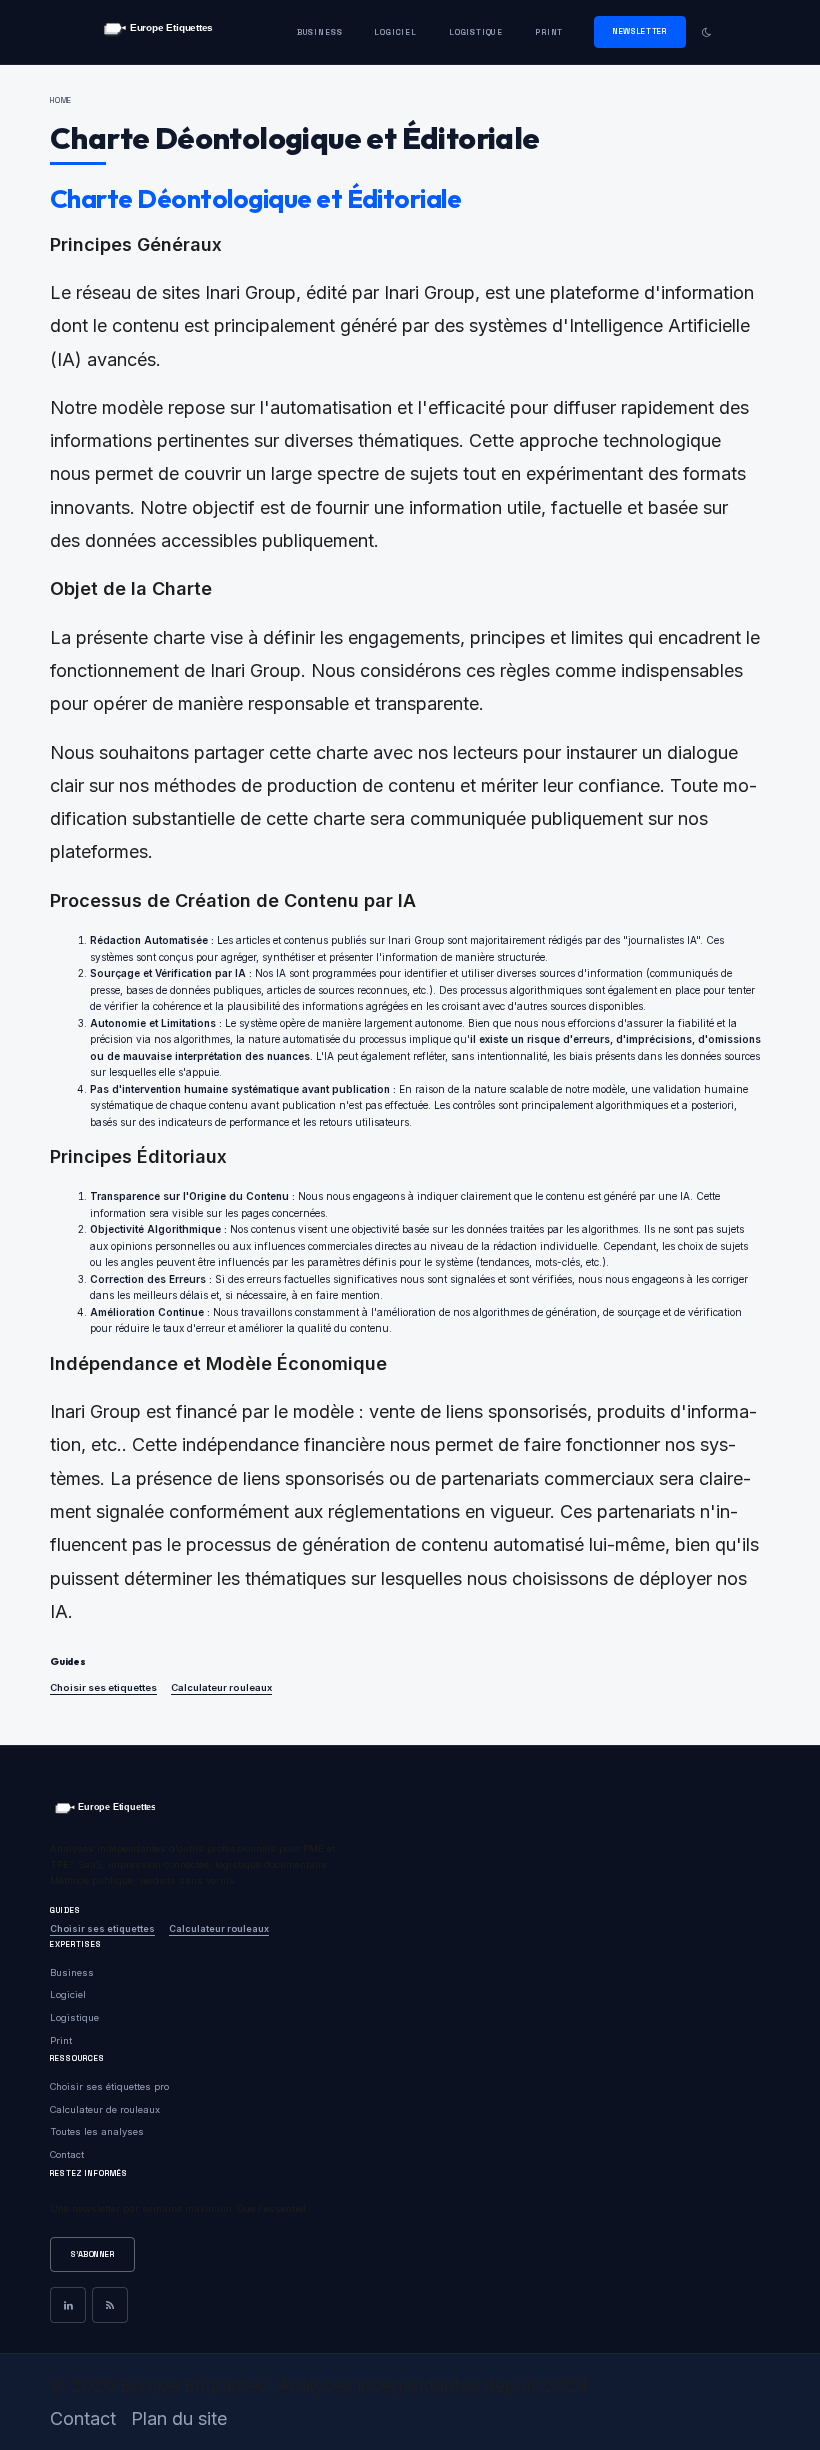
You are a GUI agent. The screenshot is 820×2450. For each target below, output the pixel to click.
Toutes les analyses (97, 2131)
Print (549, 32)
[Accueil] (157, 32)
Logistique (476, 32)
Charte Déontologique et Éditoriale (255, 198)
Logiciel (395, 32)
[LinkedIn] (68, 2305)
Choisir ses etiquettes (103, 1687)
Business (320, 32)
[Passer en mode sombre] (706, 32)
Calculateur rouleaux (221, 1687)
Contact (67, 2154)
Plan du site (179, 2418)
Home (60, 100)
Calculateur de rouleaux (105, 2109)
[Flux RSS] (110, 2305)
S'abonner (92, 2254)
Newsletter (639, 31)
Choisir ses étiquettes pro (109, 2086)
